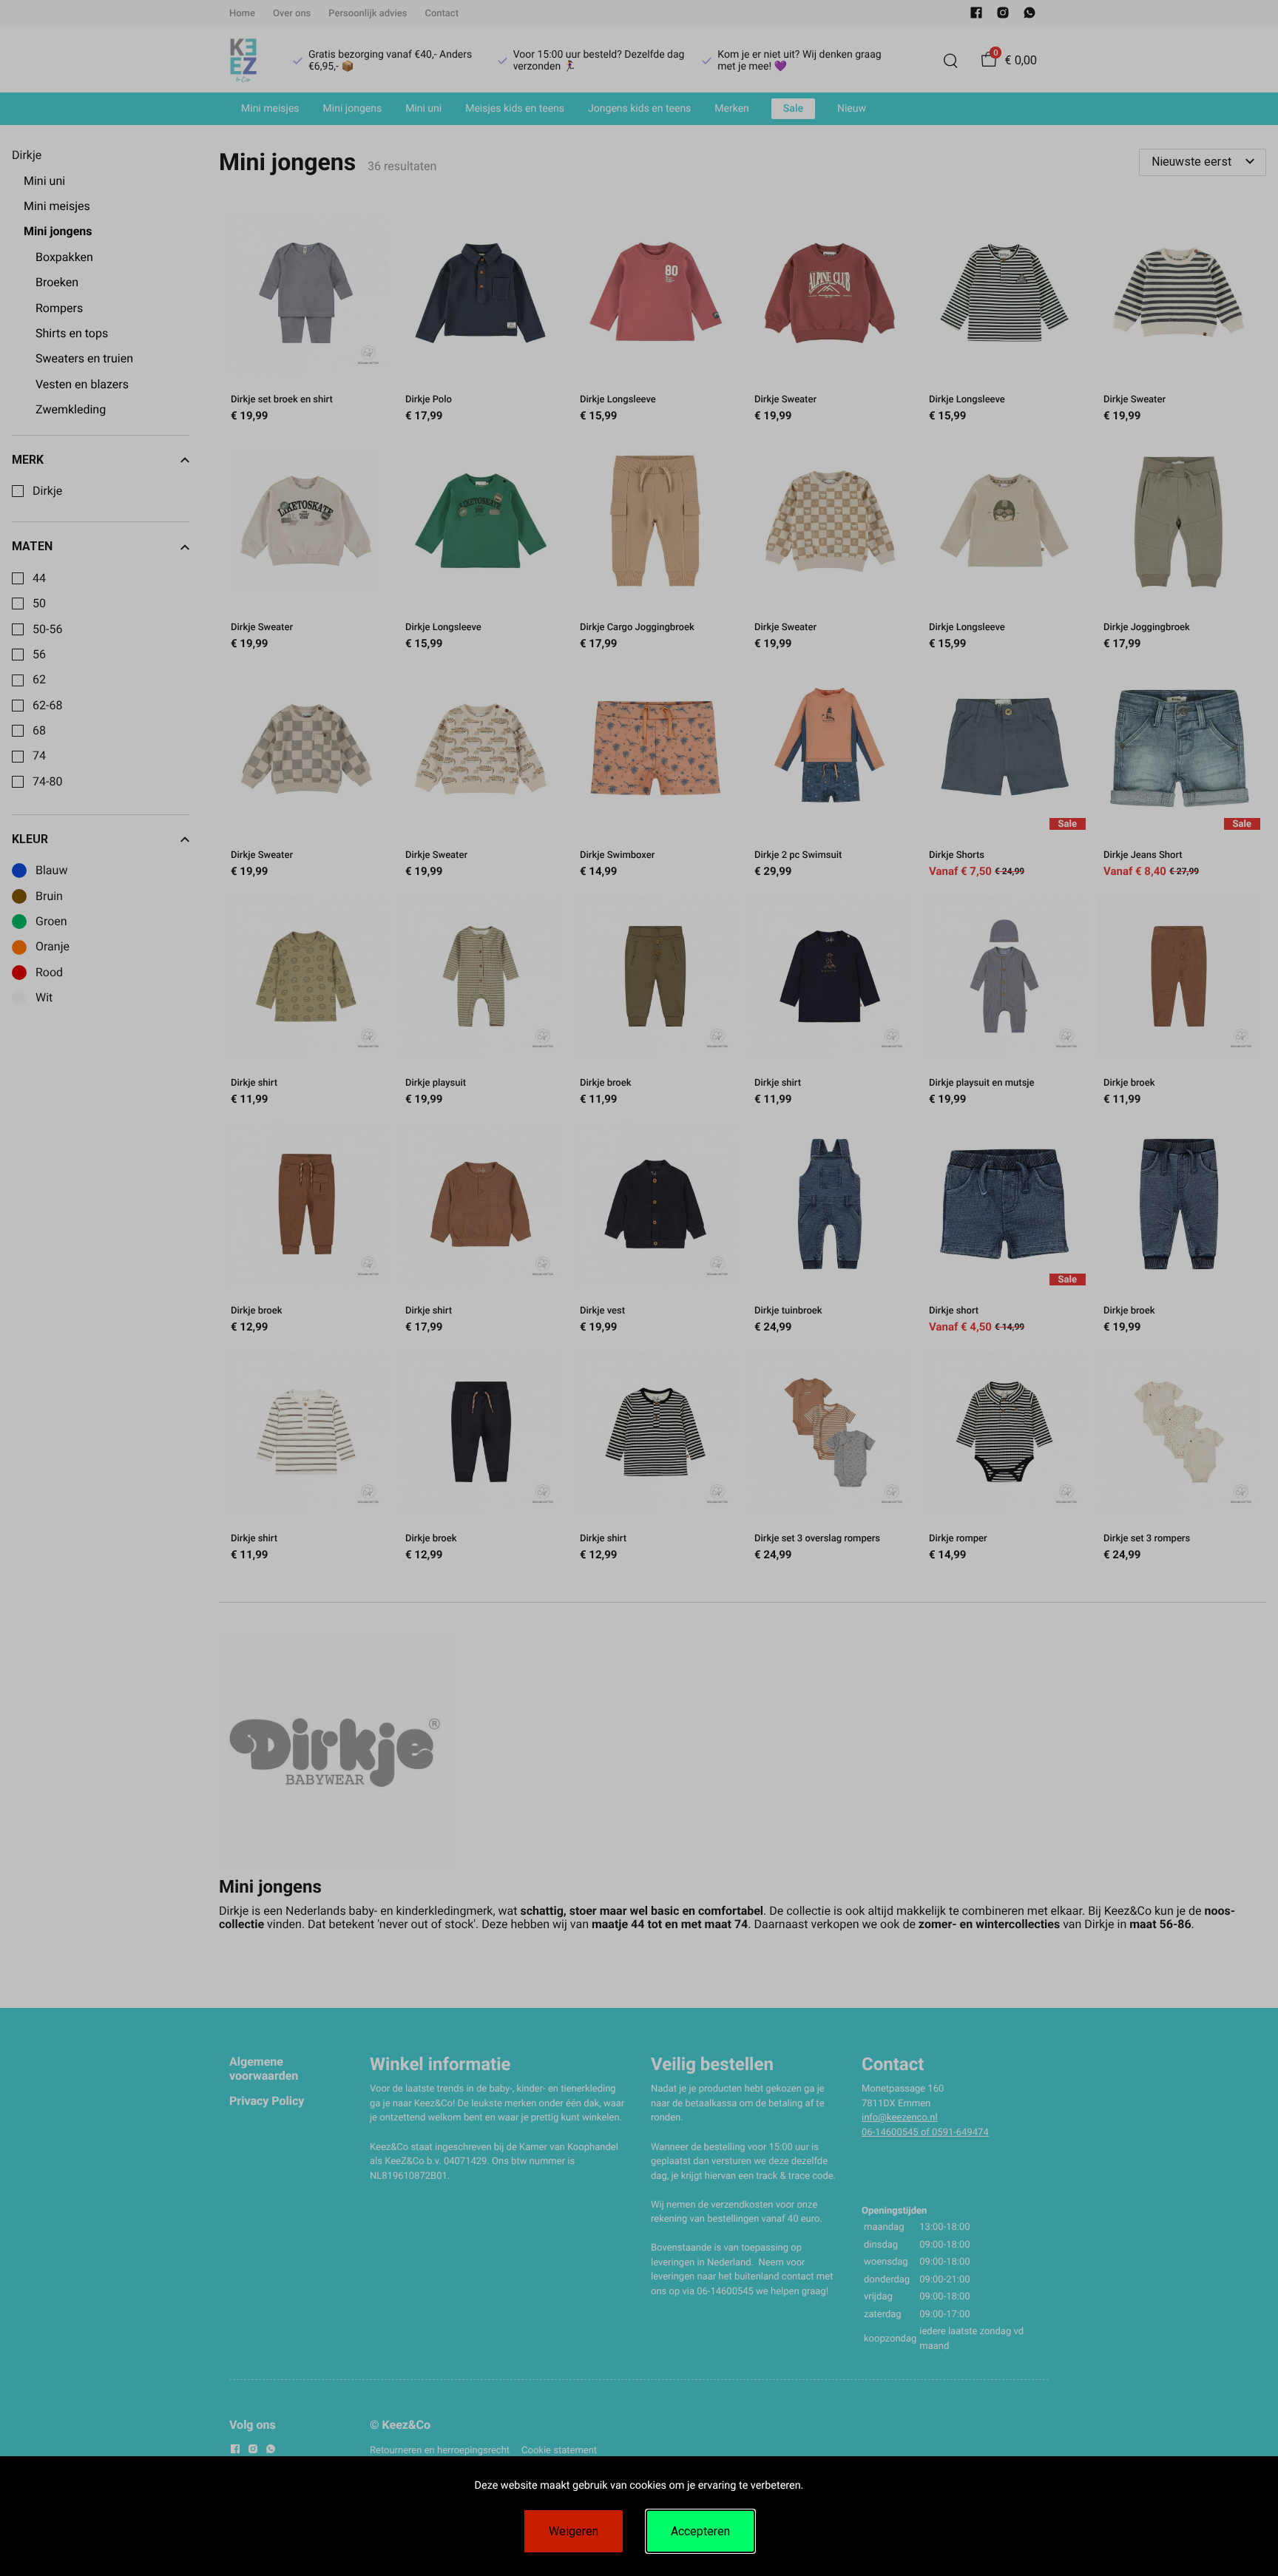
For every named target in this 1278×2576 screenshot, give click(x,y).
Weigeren (574, 2531)
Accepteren (700, 2531)
